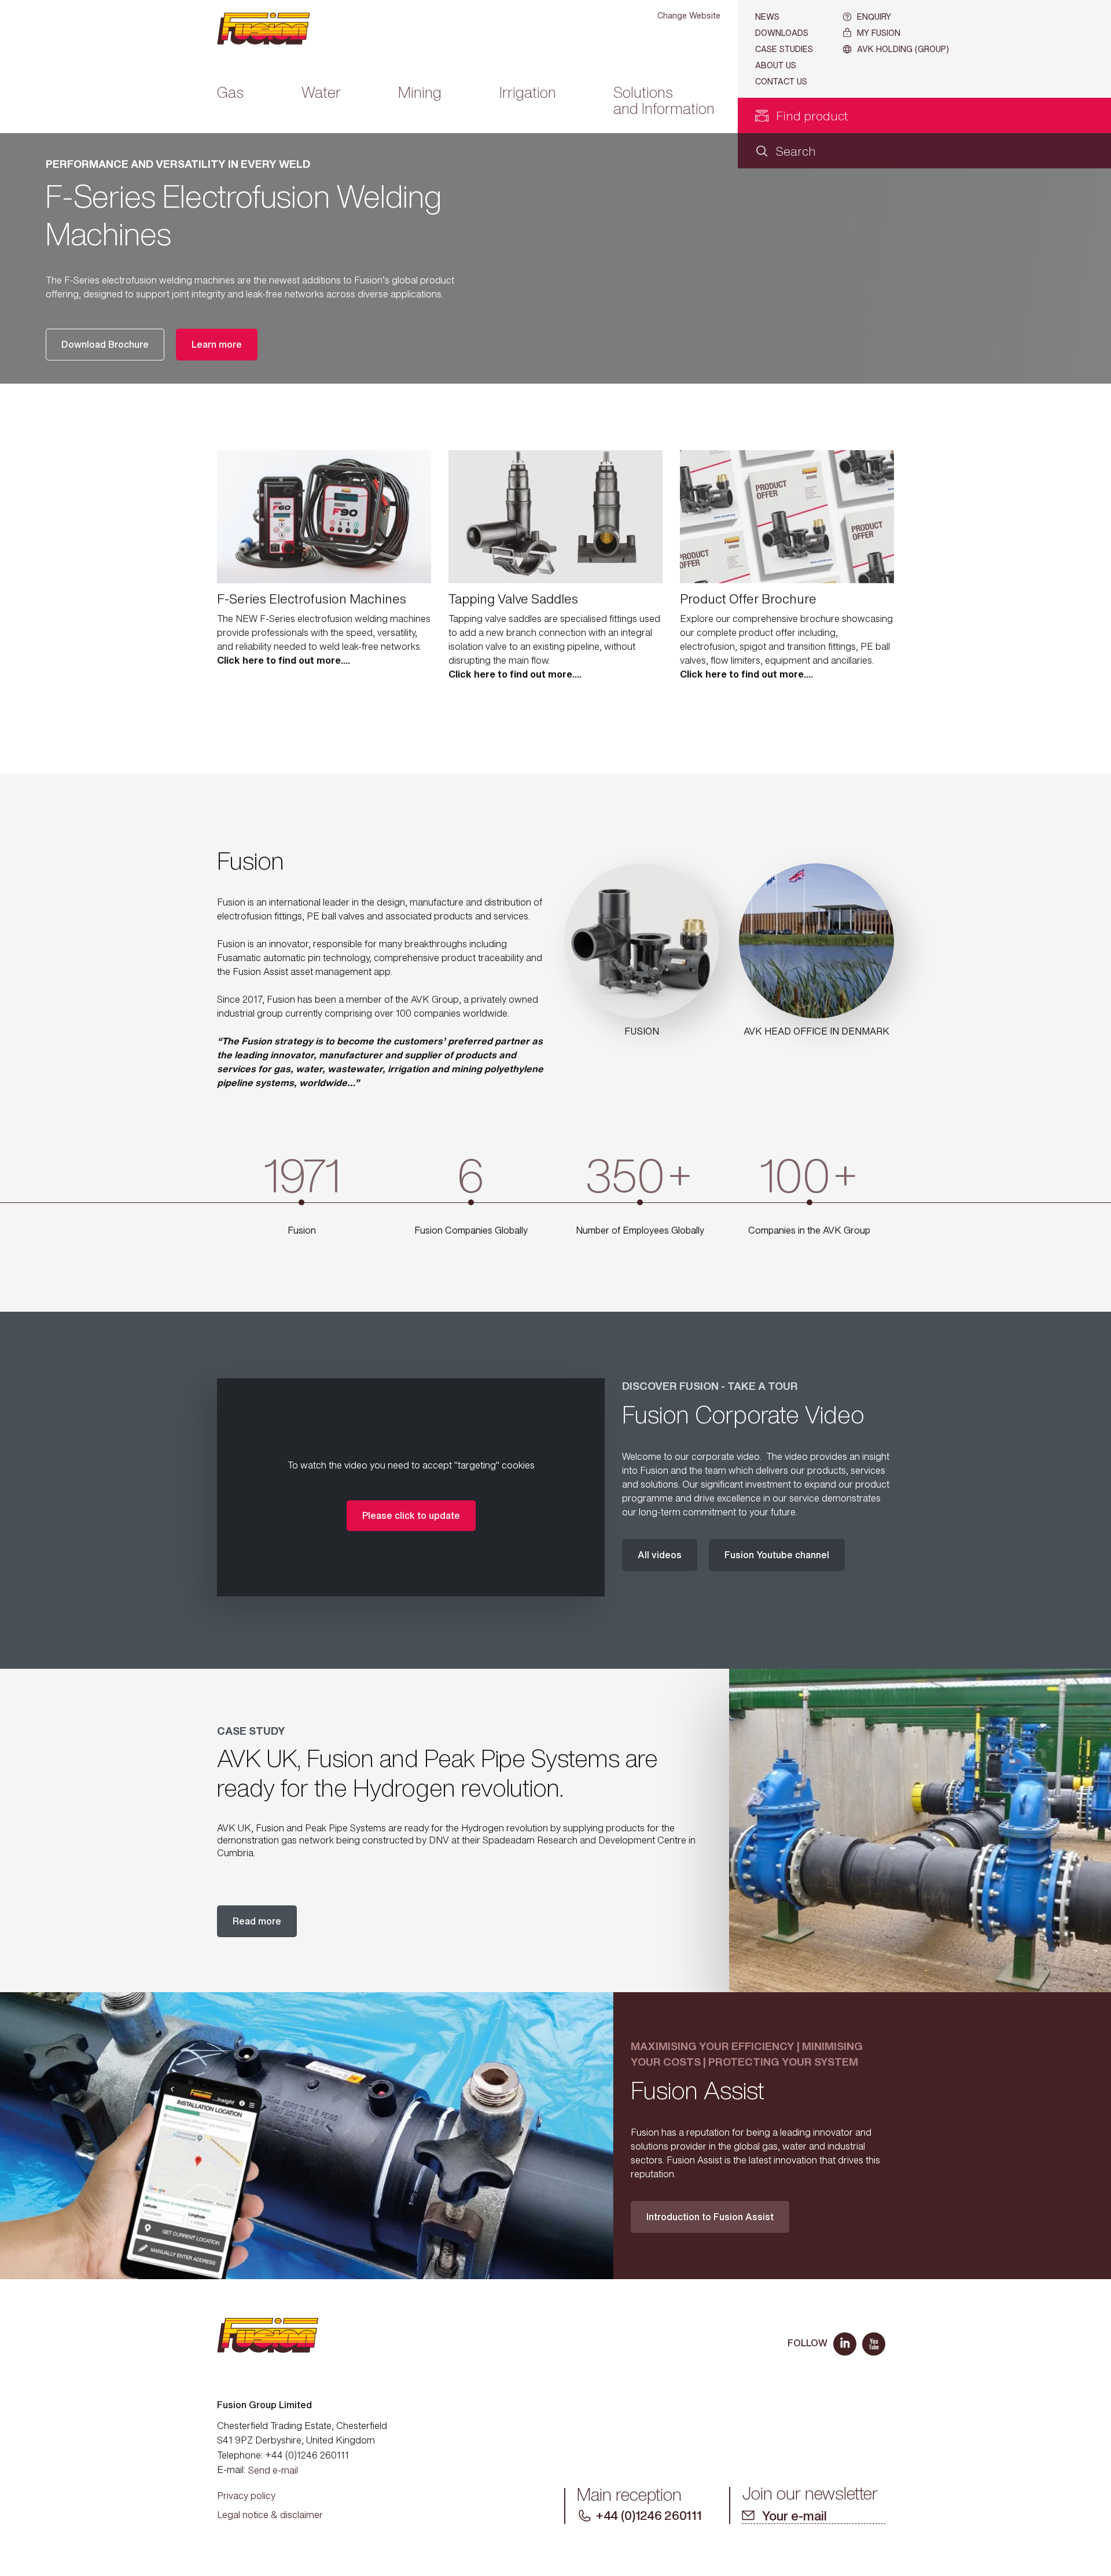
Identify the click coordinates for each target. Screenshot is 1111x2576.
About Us (776, 65)
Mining (420, 93)
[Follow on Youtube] (874, 2344)
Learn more (217, 344)
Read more (257, 1921)
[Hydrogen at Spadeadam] (920, 1830)
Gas (230, 93)
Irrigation (528, 93)
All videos (660, 1555)
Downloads (782, 33)
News (767, 16)
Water (321, 93)
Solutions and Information (664, 102)
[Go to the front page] (273, 29)
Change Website (689, 15)
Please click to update (411, 1515)
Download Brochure (105, 344)
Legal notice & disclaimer (270, 2515)
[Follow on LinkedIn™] (845, 2344)
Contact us (781, 81)
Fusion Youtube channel (777, 1555)
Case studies (784, 49)
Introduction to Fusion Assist (710, 2217)
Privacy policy (246, 2496)
